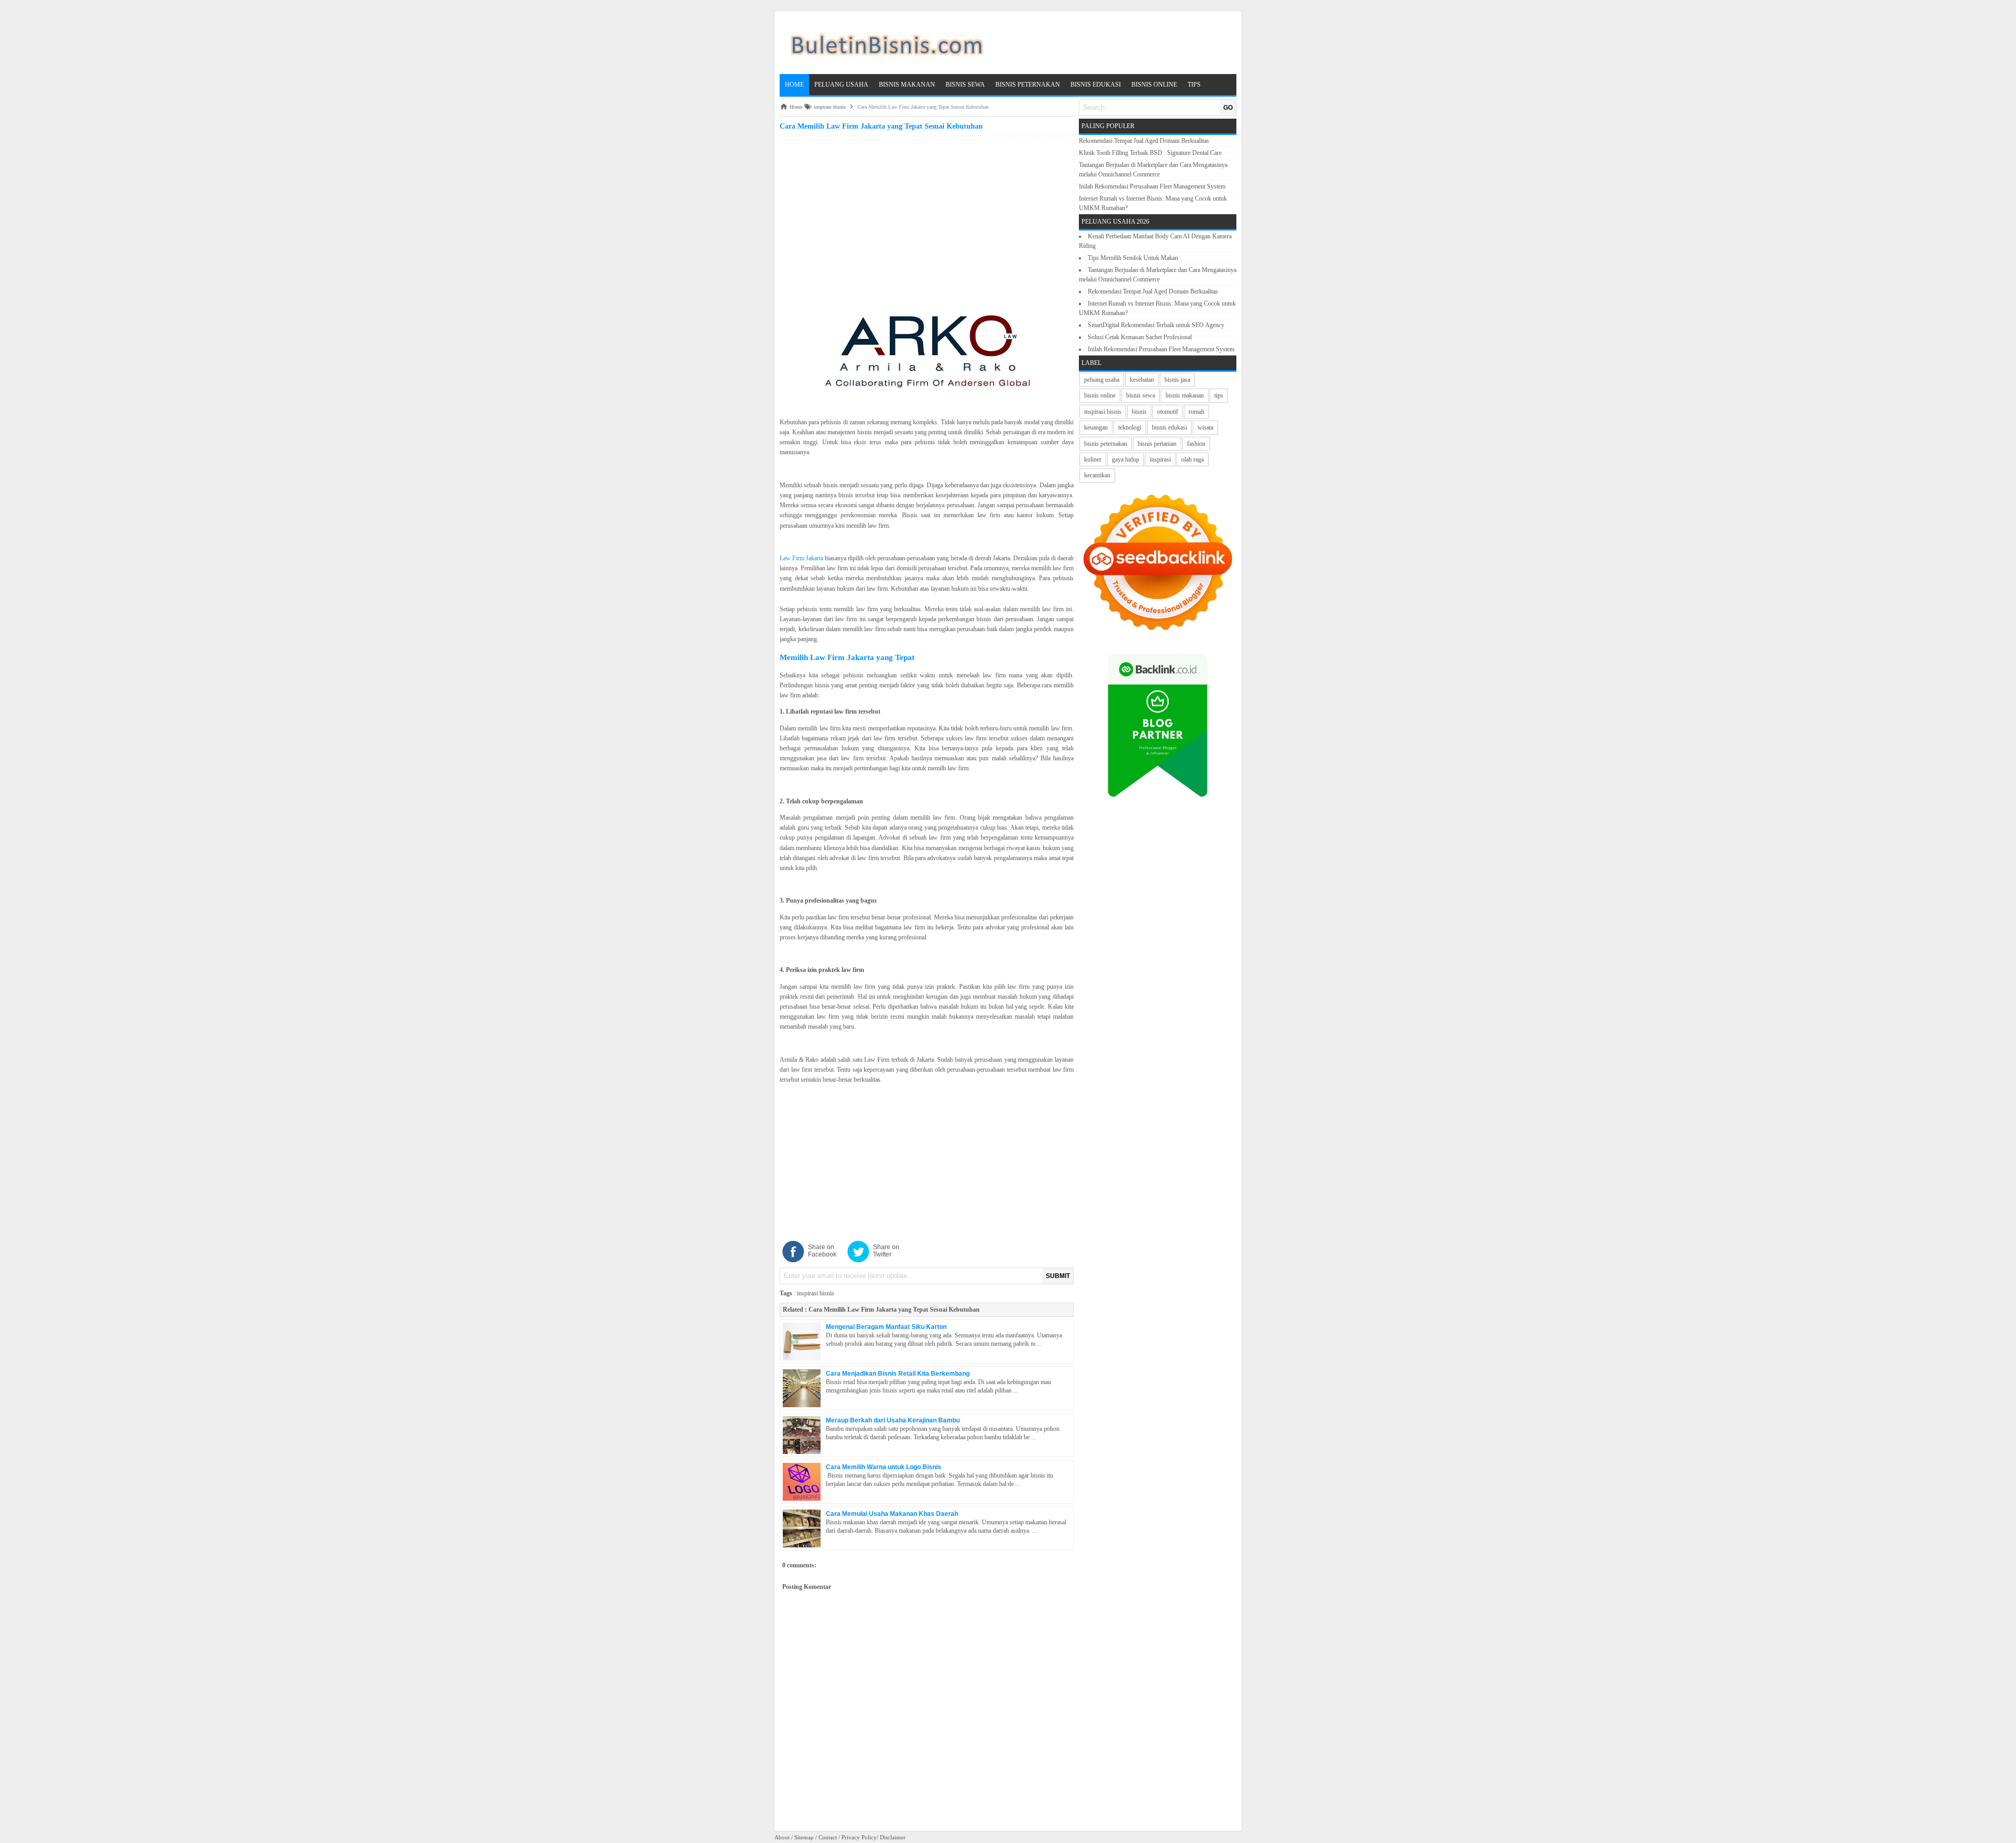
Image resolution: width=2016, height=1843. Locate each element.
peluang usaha (1102, 380)
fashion (1196, 444)
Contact (828, 1837)
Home (794, 85)
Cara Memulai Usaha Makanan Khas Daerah (892, 1514)
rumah (1196, 412)
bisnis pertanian (1157, 444)
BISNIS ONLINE (1154, 85)
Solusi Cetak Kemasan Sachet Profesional (1140, 337)
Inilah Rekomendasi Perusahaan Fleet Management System (1152, 186)
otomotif (1168, 412)
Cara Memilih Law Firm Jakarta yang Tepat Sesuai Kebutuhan (894, 1310)
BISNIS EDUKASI (1096, 85)
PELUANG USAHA (841, 85)
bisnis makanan (1185, 395)
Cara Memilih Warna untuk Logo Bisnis (884, 1467)
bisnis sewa (1141, 395)
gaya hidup (1126, 459)
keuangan (1096, 427)
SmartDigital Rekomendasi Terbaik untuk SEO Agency (1156, 325)
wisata (1205, 427)
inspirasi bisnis (816, 1293)
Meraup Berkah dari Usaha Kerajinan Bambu (893, 1420)
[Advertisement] (927, 216)
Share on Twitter (886, 1251)
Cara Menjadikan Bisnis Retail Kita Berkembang (898, 1374)
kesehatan (1142, 380)
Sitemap (804, 1837)
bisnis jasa (1177, 380)
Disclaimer (893, 1837)
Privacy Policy (859, 1837)
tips (1219, 395)
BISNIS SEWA (965, 85)
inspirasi (1160, 459)
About (782, 1837)
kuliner (1093, 459)
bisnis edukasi (1169, 427)
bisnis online (1100, 395)
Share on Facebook (822, 1251)
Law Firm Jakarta (801, 558)
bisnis (1139, 412)
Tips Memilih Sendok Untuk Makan (1133, 258)
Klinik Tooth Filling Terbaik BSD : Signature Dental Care (1150, 153)
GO (1228, 108)
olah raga (1193, 459)
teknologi (1130, 427)
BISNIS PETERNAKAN (1028, 85)
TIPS (1194, 85)
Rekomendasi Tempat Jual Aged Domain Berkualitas (1144, 141)
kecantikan (1097, 475)
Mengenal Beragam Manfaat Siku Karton (886, 1327)
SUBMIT (1058, 1276)
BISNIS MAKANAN (907, 85)
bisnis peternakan (1106, 444)
